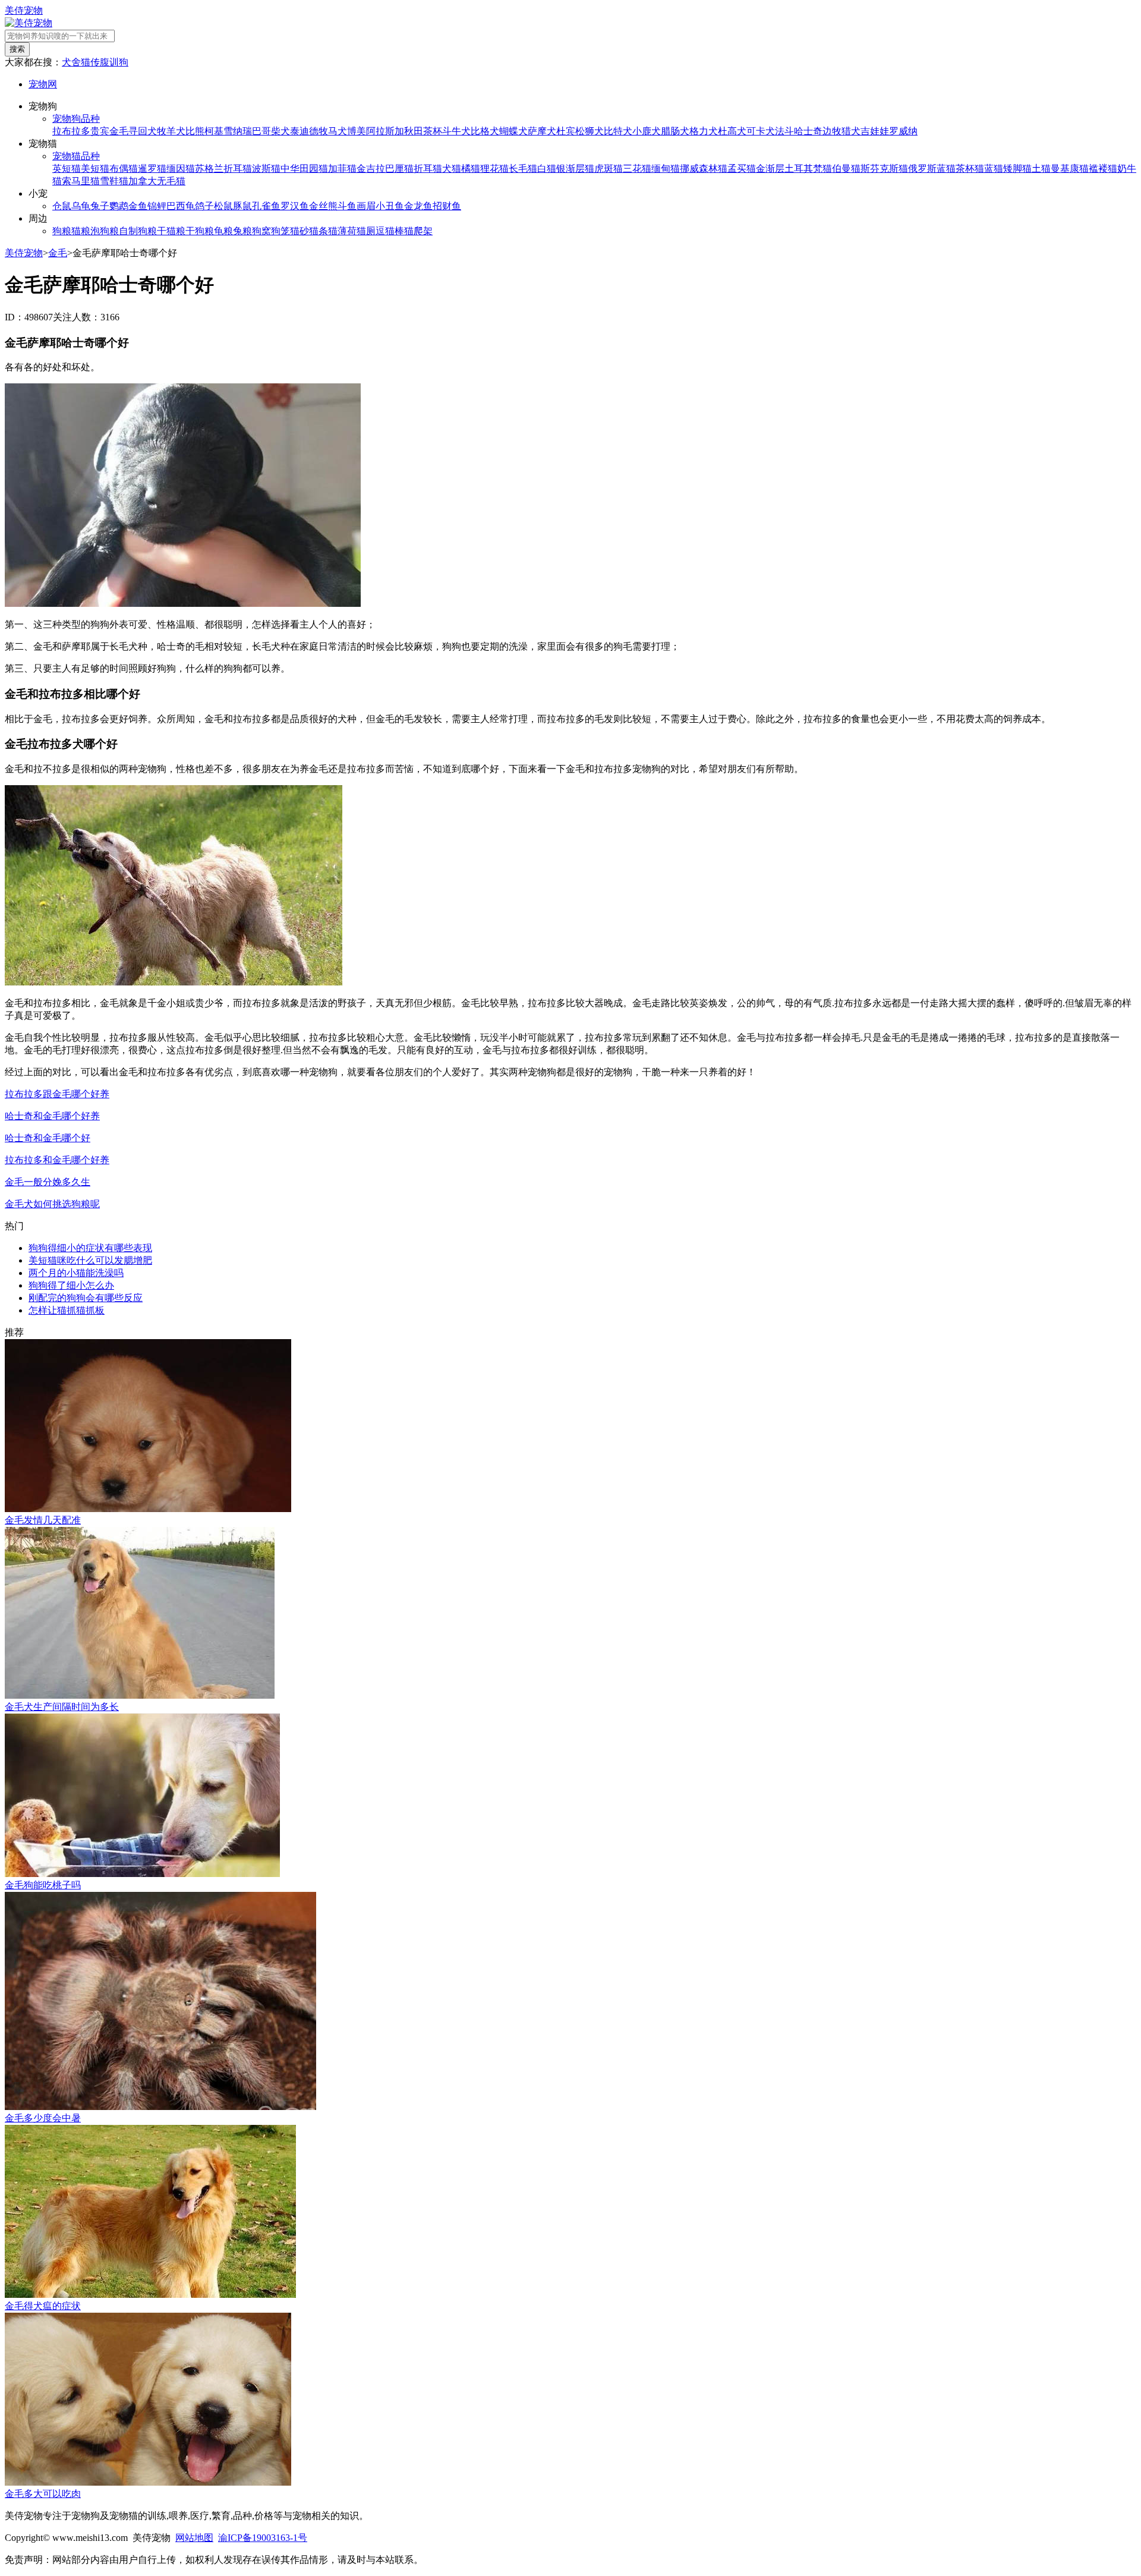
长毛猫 (523, 169)
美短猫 (95, 169)
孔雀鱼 (266, 206)
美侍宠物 (24, 10)
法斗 (784, 131)
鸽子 (204, 206)
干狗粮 (200, 231)
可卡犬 (761, 131)
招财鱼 (447, 206)
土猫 (1041, 169)
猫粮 (81, 231)
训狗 (119, 62)
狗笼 (280, 231)
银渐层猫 (575, 169)
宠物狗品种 (76, 119)
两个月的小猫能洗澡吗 (76, 1273)
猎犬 (851, 131)
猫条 (319, 231)
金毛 (58, 253)
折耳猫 (428, 169)
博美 (357, 131)
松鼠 (223, 206)
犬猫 (452, 169)
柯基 (214, 131)
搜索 (17, 49)
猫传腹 (95, 62)
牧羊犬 (171, 131)
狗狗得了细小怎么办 (71, 1285)
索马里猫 (81, 181)
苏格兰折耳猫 (223, 169)
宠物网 (43, 84)
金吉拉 (371, 169)
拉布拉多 (71, 131)
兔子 (100, 206)
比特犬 (618, 131)
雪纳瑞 (238, 131)
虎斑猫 (609, 169)
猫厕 (366, 231)
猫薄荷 (342, 231)
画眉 (366, 206)
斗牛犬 (456, 131)
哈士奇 (808, 131)
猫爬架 (418, 231)
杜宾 (566, 131)
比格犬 (485, 131)
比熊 (195, 131)
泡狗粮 (105, 231)
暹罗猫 (152, 169)
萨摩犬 (542, 131)
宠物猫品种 (76, 156)
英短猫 (67, 169)
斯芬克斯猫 (884, 169)
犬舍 (71, 62)
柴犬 (280, 131)
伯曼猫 (846, 169)
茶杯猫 (970, 169)
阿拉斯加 (385, 131)
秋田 (414, 131)
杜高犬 (732, 131)
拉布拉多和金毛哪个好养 (57, 1160)
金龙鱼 (418, 206)
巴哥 (261, 131)
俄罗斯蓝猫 (932, 169)
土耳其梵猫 (808, 169)
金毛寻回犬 (133, 131)
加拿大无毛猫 (157, 181)
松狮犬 (590, 131)
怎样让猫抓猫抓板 (67, 1310)
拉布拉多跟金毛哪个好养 (57, 1094)
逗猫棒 (390, 231)
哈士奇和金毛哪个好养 (52, 1116)
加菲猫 (342, 169)
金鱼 (138, 206)
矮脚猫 (1017, 169)
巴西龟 (181, 206)
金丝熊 (323, 206)
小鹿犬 (647, 131)
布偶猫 (124, 169)
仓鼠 (62, 206)
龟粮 (223, 231)
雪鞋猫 (114, 181)
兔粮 (242, 231)
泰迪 (300, 131)
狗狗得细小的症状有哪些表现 (90, 1248)
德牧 (319, 131)
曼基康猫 (1070, 169)
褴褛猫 (1103, 169)
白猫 (547, 169)
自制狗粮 (138, 231)
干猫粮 (171, 231)
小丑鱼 (390, 206)
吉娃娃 (875, 131)
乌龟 (81, 206)
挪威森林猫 (704, 169)
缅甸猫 (666, 169)
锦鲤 (157, 206)
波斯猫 (266, 169)
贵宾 (100, 131)
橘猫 (471, 169)
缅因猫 (181, 169)
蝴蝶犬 (513, 131)
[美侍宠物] (29, 23)
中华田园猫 (304, 169)
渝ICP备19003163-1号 (263, 2538)
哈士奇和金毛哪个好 (48, 1138)
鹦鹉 (119, 206)
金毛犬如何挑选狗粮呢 (52, 1204)
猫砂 (300, 231)
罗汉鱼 (295, 206)
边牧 (832, 131)
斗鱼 (347, 206)
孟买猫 (742, 169)
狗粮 (62, 231)
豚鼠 (242, 206)
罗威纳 (903, 131)
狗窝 (261, 231)
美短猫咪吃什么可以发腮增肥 (90, 1260)
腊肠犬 (675, 131)
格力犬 (704, 131)
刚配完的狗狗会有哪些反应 (86, 1298)
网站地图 (194, 2538)
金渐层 (770, 169)
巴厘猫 (399, 169)
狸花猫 (494, 169)
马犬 (338, 131)
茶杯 (433, 131)
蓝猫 (994, 169)
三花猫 (637, 169)
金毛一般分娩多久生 (48, 1182)
